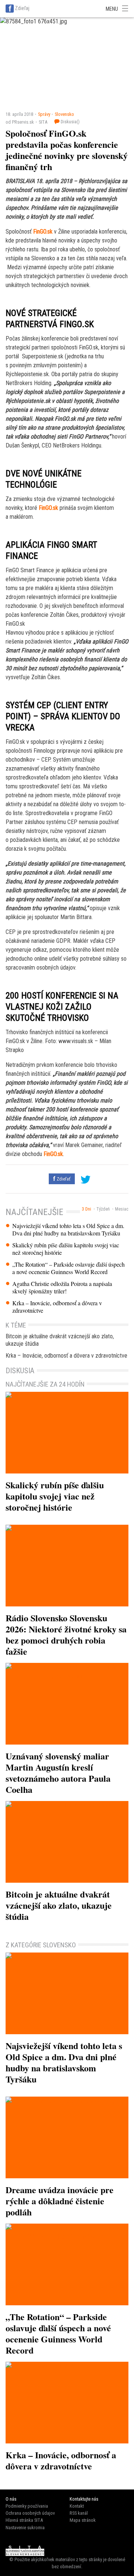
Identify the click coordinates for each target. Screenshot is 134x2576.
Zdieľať (63, 1179)
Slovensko (64, 114)
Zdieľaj (22, 8)
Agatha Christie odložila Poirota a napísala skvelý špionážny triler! (62, 1287)
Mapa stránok (83, 2520)
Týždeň (103, 1209)
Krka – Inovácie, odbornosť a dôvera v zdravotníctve (57, 1307)
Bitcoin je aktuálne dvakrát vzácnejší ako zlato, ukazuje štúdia (60, 1340)
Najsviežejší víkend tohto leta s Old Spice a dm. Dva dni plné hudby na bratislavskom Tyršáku (68, 1230)
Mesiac (122, 1209)
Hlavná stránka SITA (24, 2520)
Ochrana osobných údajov (30, 2513)
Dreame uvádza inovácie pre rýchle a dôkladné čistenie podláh (60, 2201)
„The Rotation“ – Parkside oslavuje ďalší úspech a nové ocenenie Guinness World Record (68, 1268)
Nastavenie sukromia (25, 2528)
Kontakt (77, 2506)
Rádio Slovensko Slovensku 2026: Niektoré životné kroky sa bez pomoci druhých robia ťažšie (66, 1634)
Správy (44, 114)
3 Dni (87, 1209)
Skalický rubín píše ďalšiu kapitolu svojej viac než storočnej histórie (66, 1249)
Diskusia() (70, 122)
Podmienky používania (27, 2506)
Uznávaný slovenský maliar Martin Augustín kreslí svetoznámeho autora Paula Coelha (58, 1773)
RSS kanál (79, 2513)
